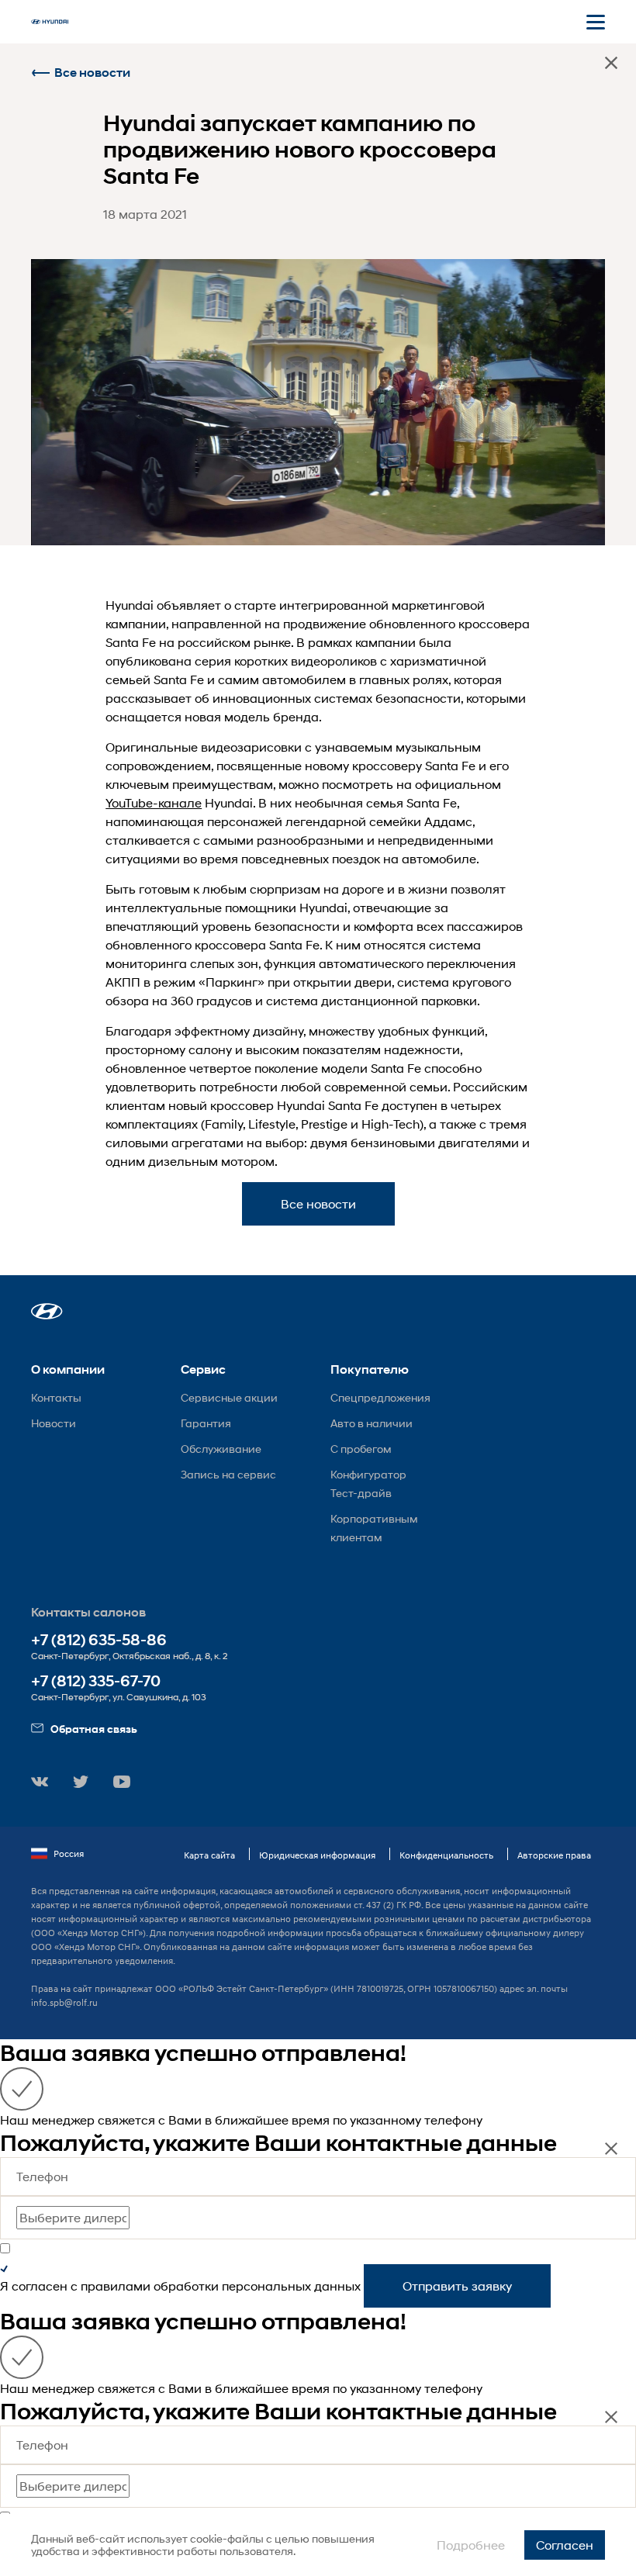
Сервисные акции (229, 1397)
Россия (69, 1853)
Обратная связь (94, 1729)
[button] (47, 1311)
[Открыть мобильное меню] (596, 22)
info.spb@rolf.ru (64, 2002)
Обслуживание (221, 1449)
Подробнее (471, 2545)
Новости (54, 1423)
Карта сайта (209, 1855)
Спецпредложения (380, 1397)
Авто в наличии (372, 1423)
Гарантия (206, 1423)
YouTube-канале (154, 802)
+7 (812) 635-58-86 (99, 1640)
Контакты (56, 1397)
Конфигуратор (368, 1474)
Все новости (92, 73)
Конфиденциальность (446, 1855)
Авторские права (554, 1855)
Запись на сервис (228, 1474)
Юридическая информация (317, 1855)
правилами (116, 2286)
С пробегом (361, 1449)
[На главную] (50, 22)
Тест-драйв (361, 1493)
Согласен (565, 2545)
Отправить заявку (457, 2286)
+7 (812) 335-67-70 (96, 1681)
